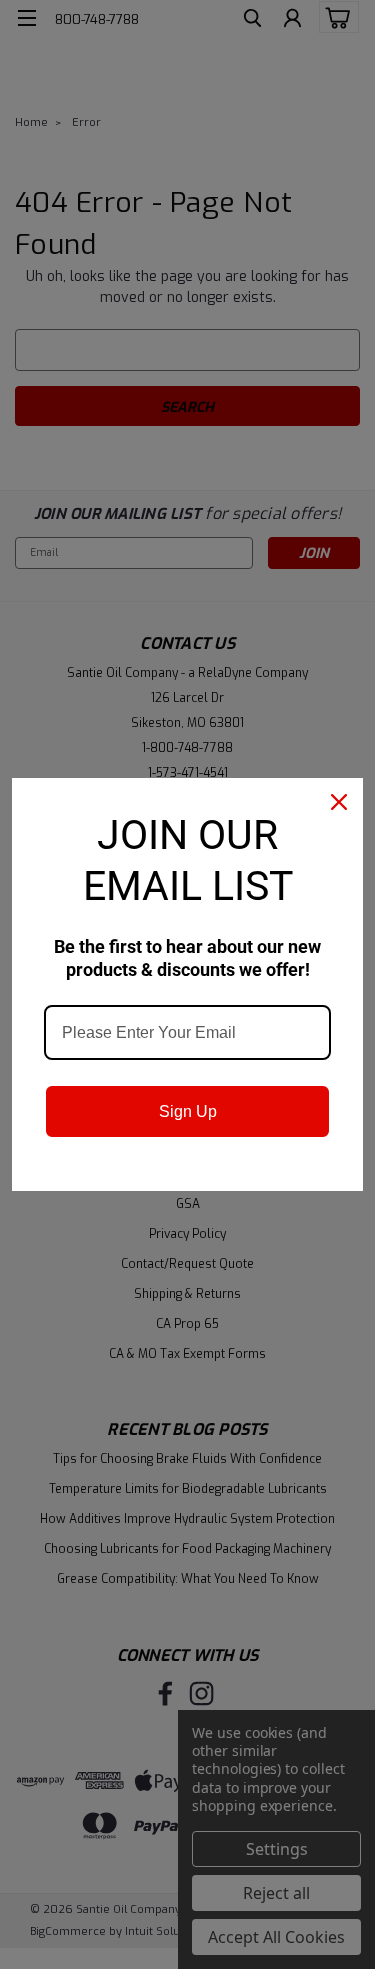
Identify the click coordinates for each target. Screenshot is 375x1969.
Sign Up (188, 1111)
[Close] (339, 802)
